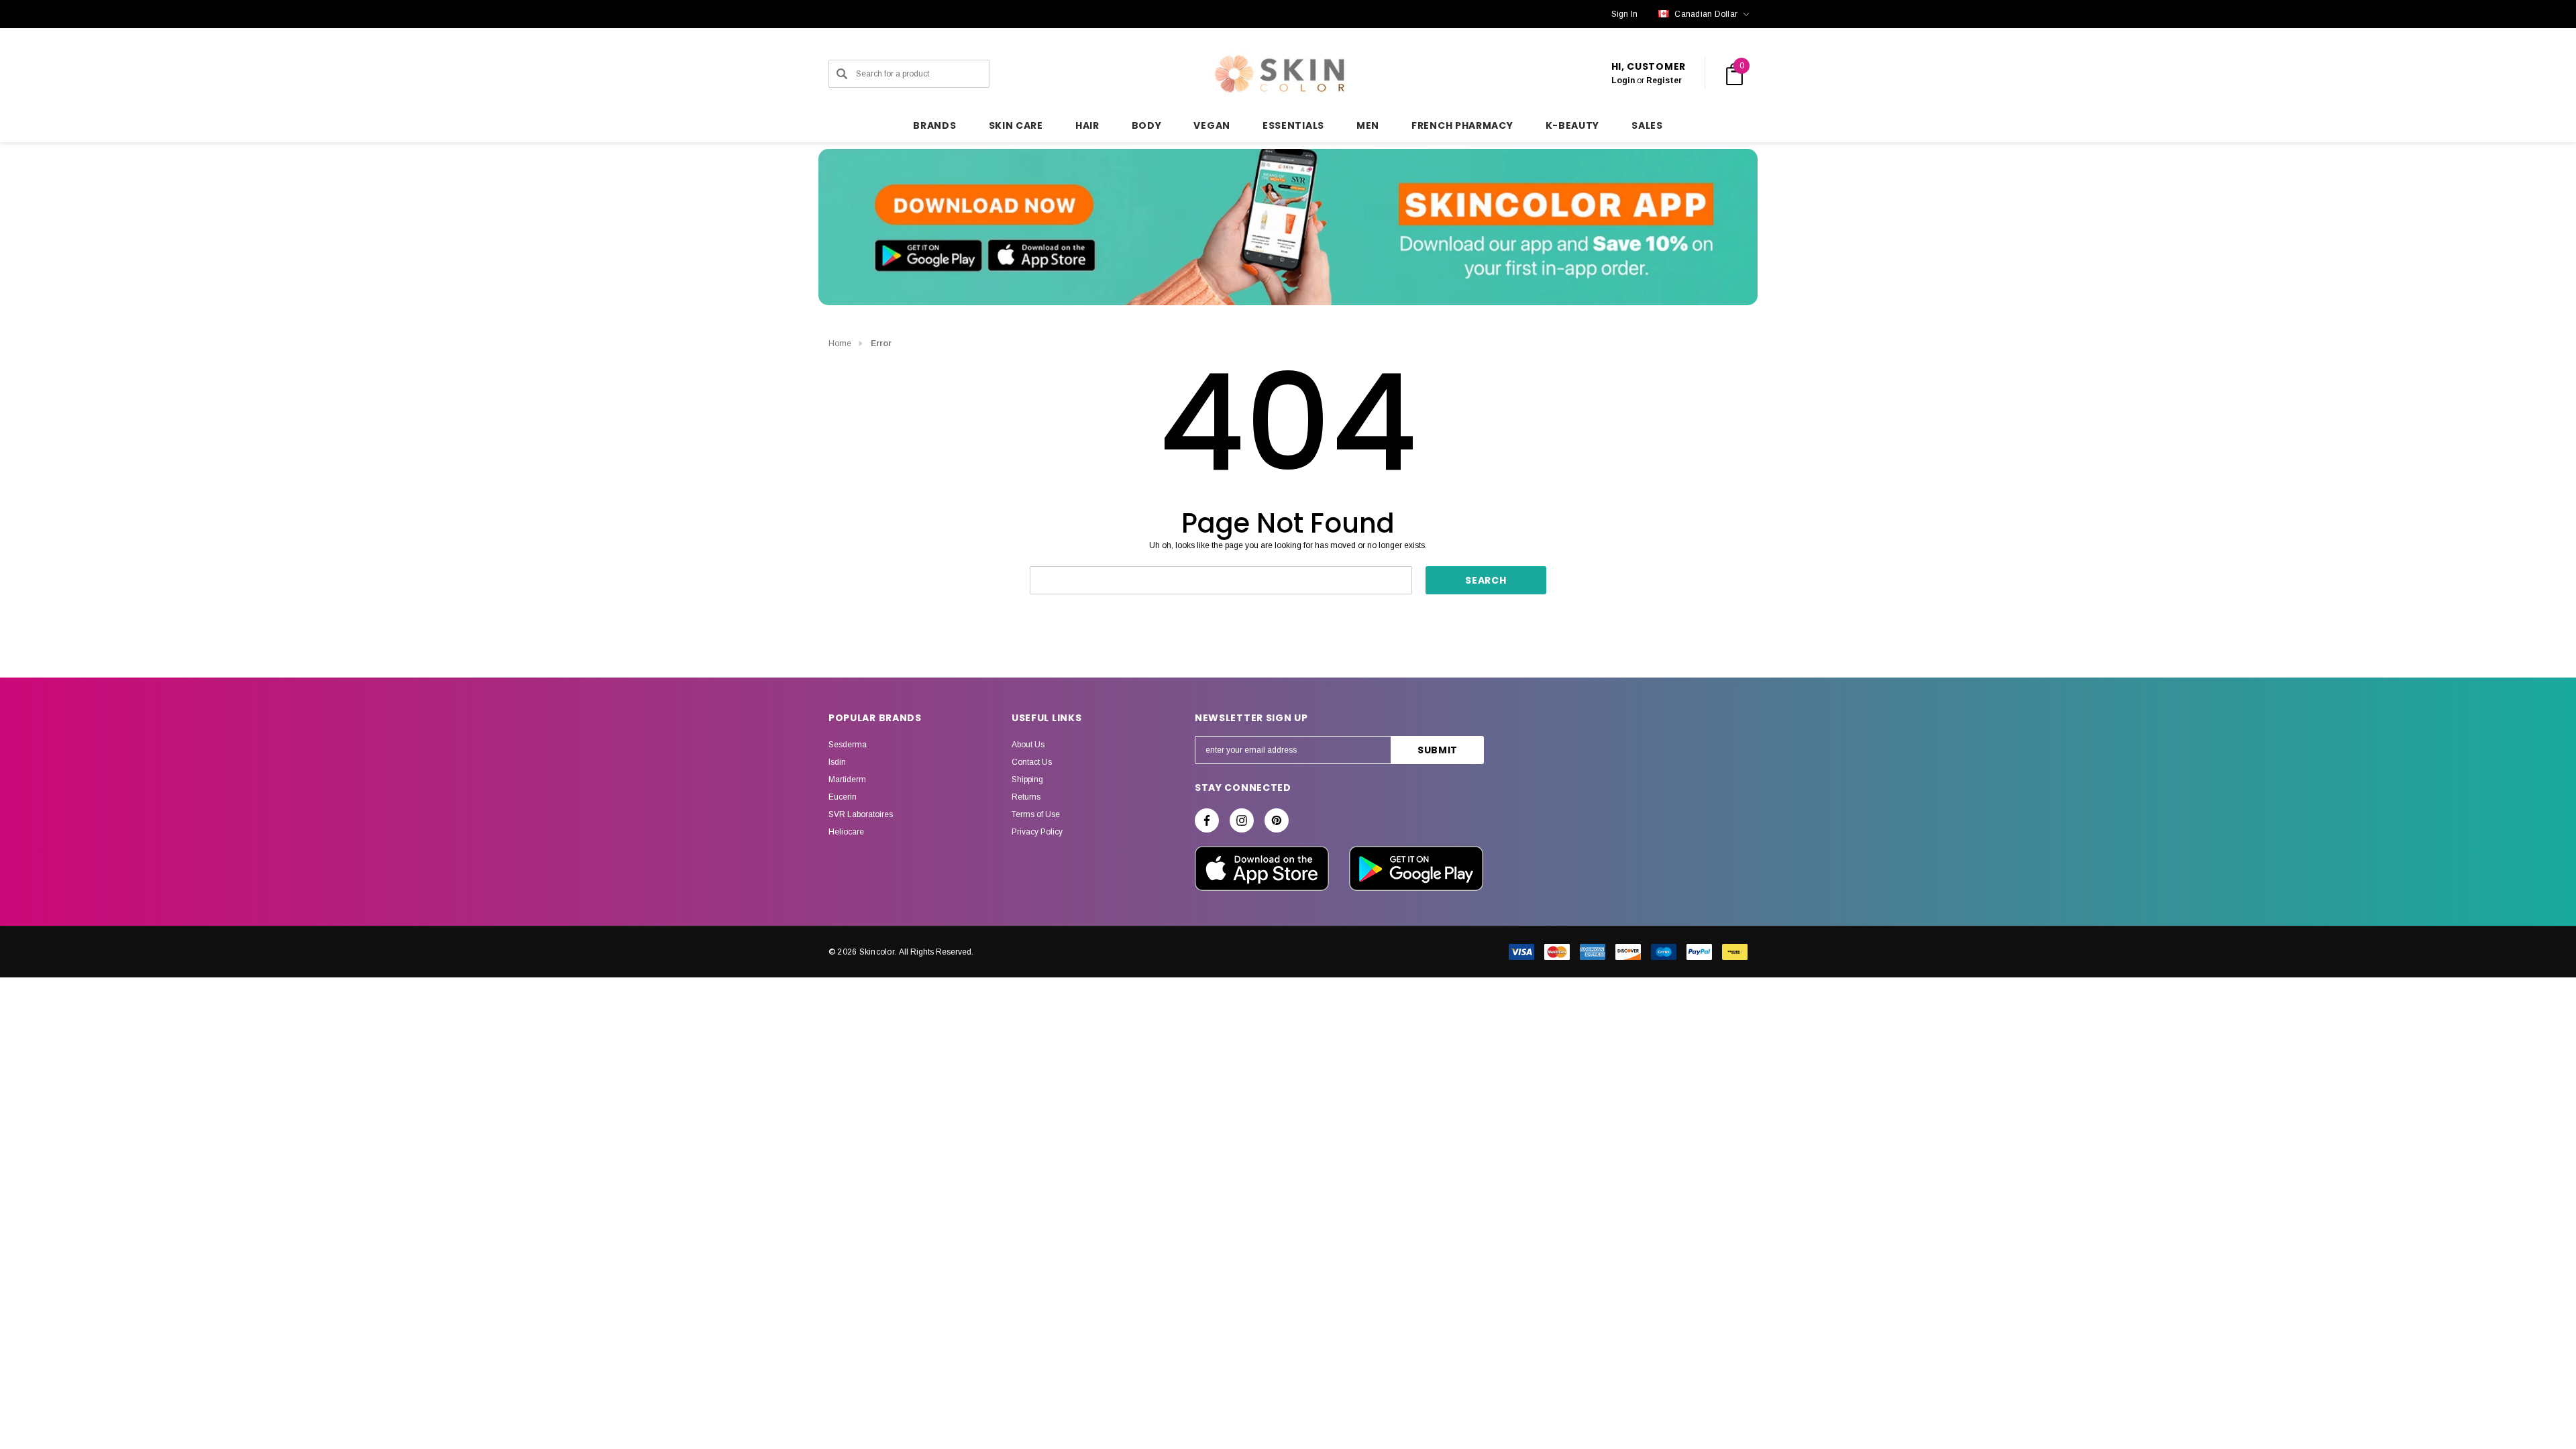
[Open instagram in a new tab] (1242, 820)
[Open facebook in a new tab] (1207, 820)
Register (1664, 80)
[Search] (842, 74)
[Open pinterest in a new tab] (1277, 820)
